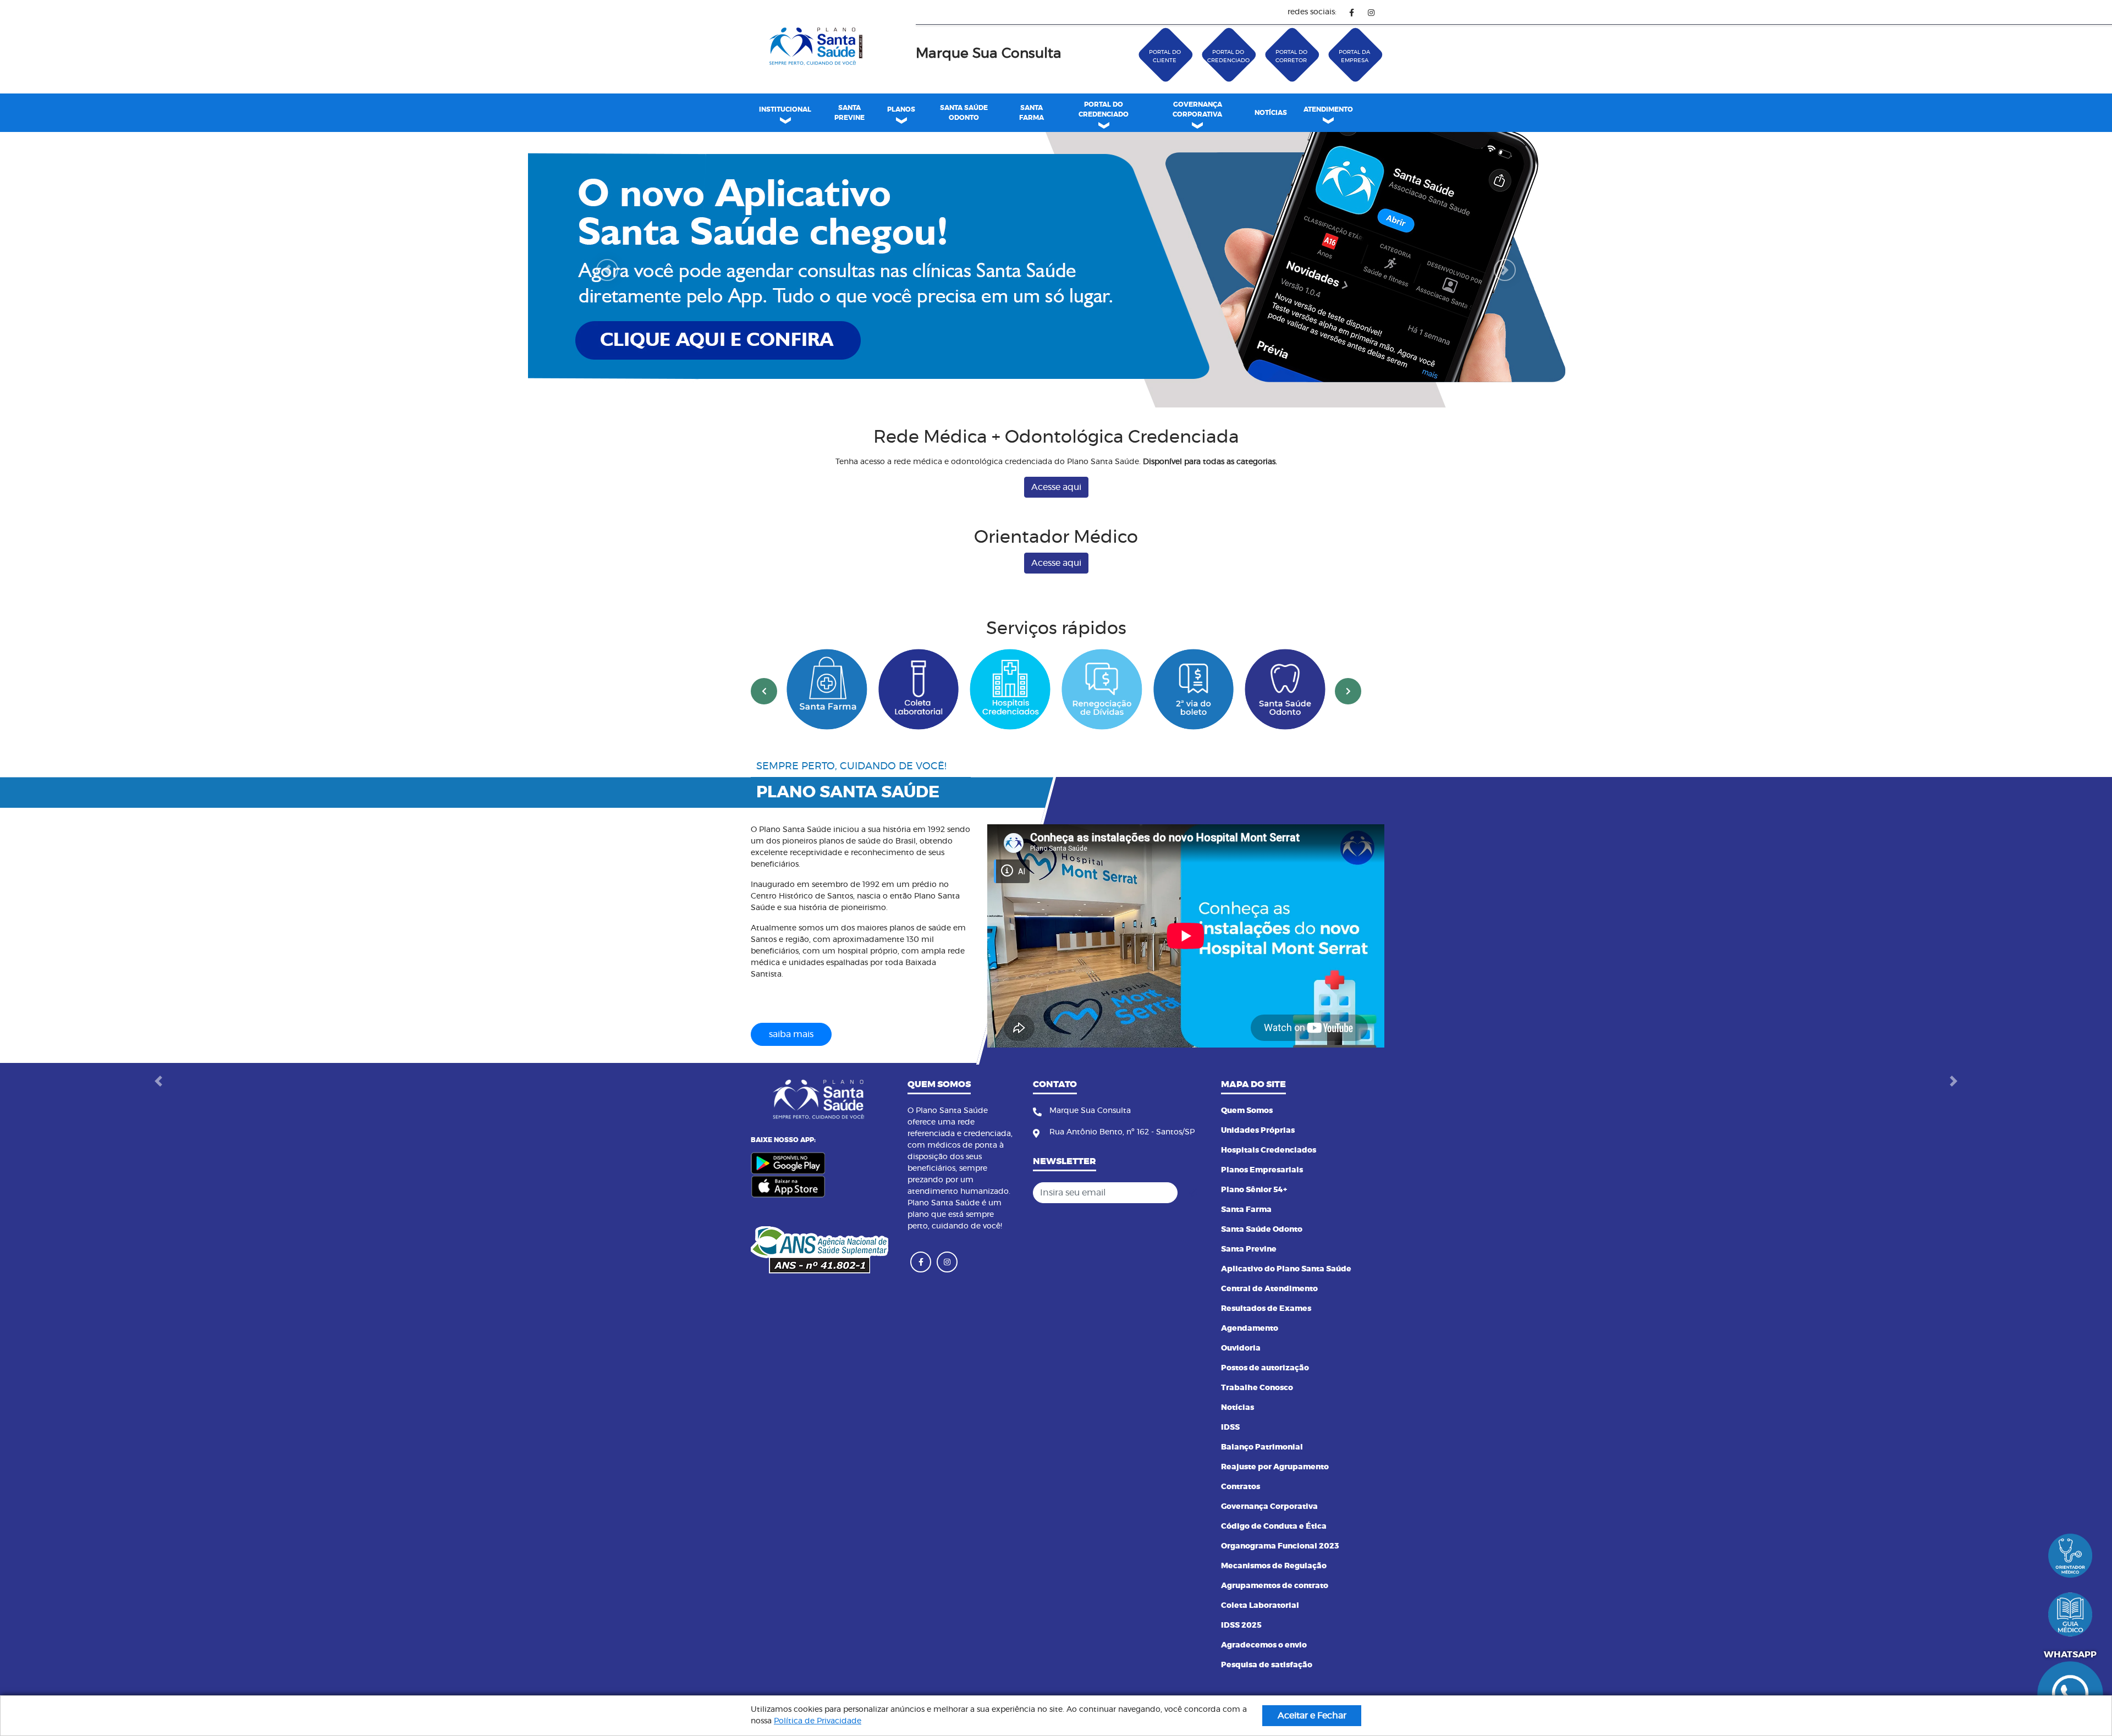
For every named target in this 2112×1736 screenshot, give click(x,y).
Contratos (1241, 1524)
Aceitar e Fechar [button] (1312, 1716)
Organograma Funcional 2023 (1280, 1583)
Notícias (1237, 1445)
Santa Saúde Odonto (1262, 1266)
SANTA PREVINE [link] (849, 113)
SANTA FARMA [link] (1032, 113)
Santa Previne (1249, 1286)
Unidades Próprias (1258, 1167)
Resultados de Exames (1266, 1346)
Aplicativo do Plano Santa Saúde (1286, 1306)
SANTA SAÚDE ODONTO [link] (964, 113)
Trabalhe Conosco (1257, 1425)
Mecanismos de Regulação (1274, 1603)
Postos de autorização (1265, 1405)
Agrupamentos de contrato (1275, 1623)
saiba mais (791, 1071)
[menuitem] (849, 113)
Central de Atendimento (1269, 1326)
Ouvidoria (1241, 1385)
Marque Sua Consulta (989, 54)
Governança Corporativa (1269, 1544)
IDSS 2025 (1241, 1662)
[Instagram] (1371, 12)
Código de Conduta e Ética (1274, 1563)
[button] (607, 288)
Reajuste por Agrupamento (1275, 1504)
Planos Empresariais (1262, 1207)
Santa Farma (1246, 1247)
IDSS (1230, 1464)
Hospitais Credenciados (1269, 1187)
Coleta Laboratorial (1260, 1643)
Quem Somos (1247, 1148)
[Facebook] (1352, 12)
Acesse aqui (1056, 524)
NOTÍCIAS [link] (1271, 113)
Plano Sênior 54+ (1254, 1227)
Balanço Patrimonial (1262, 1484)
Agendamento (1250, 1365)
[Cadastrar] (1193, 1230)
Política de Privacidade (818, 1721)
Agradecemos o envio (1264, 1682)
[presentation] (764, 728)
